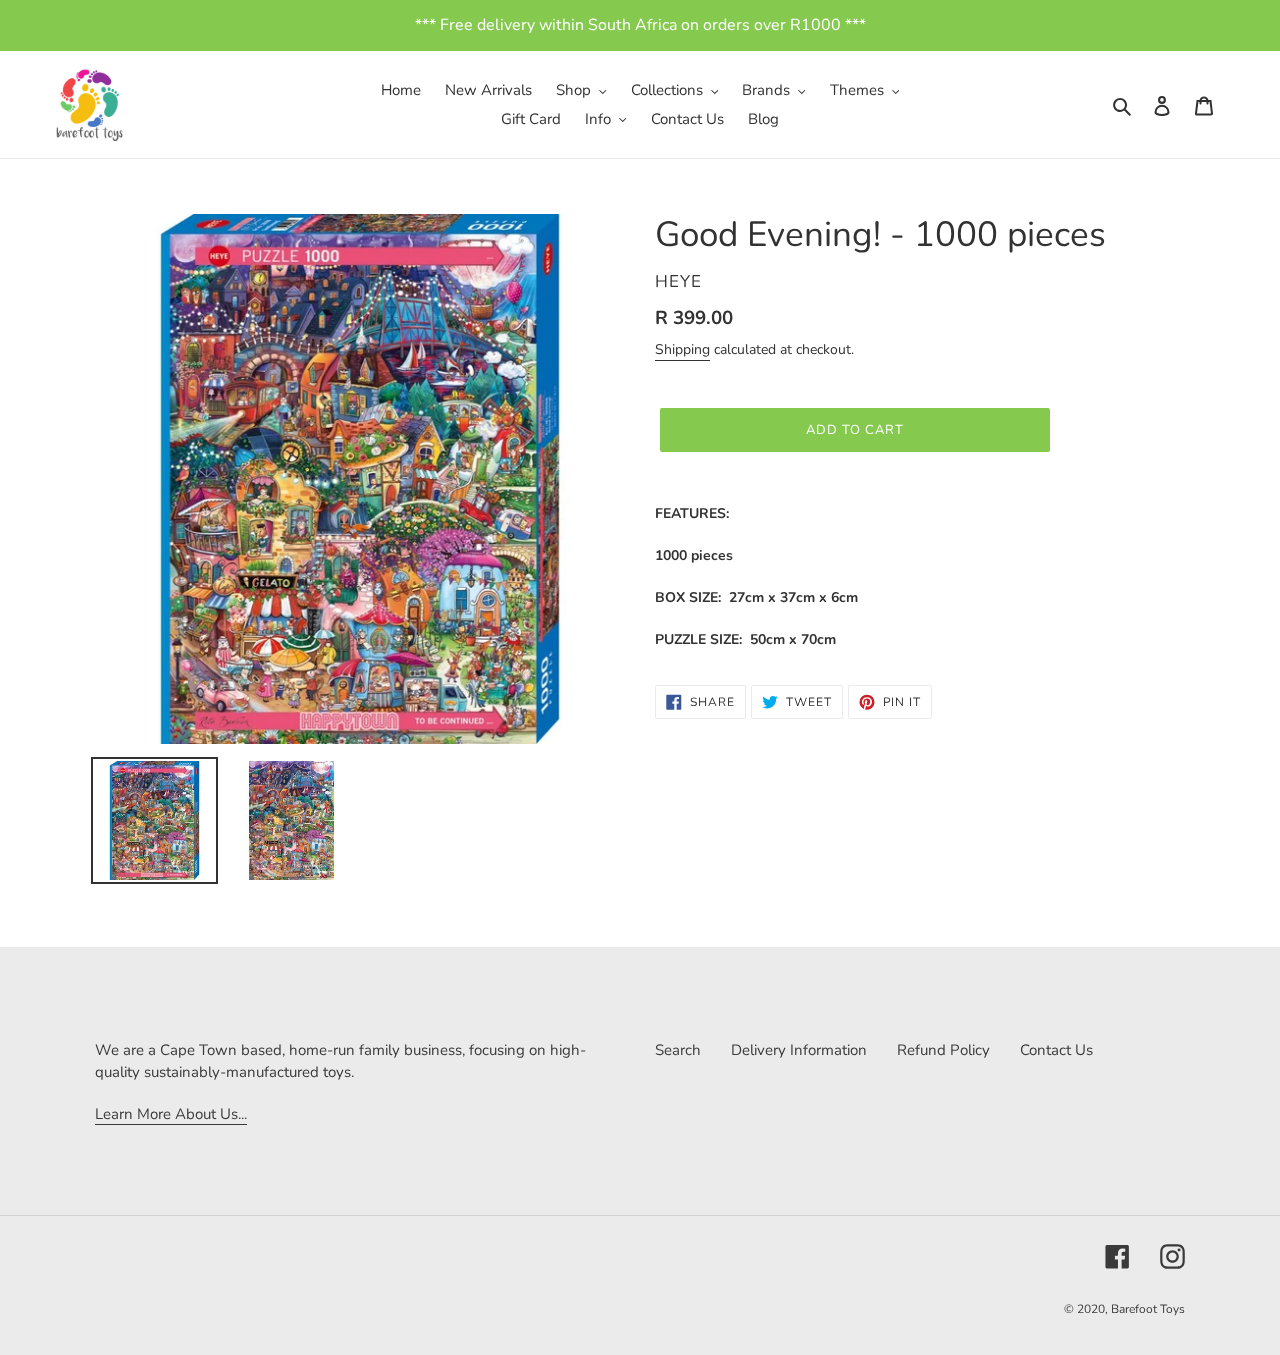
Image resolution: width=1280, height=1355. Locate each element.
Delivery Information (799, 1050)
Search (678, 1050)
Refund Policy (943, 1050)
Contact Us (1056, 1050)
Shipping (682, 349)
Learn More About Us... (171, 1114)
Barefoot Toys (1148, 1309)
